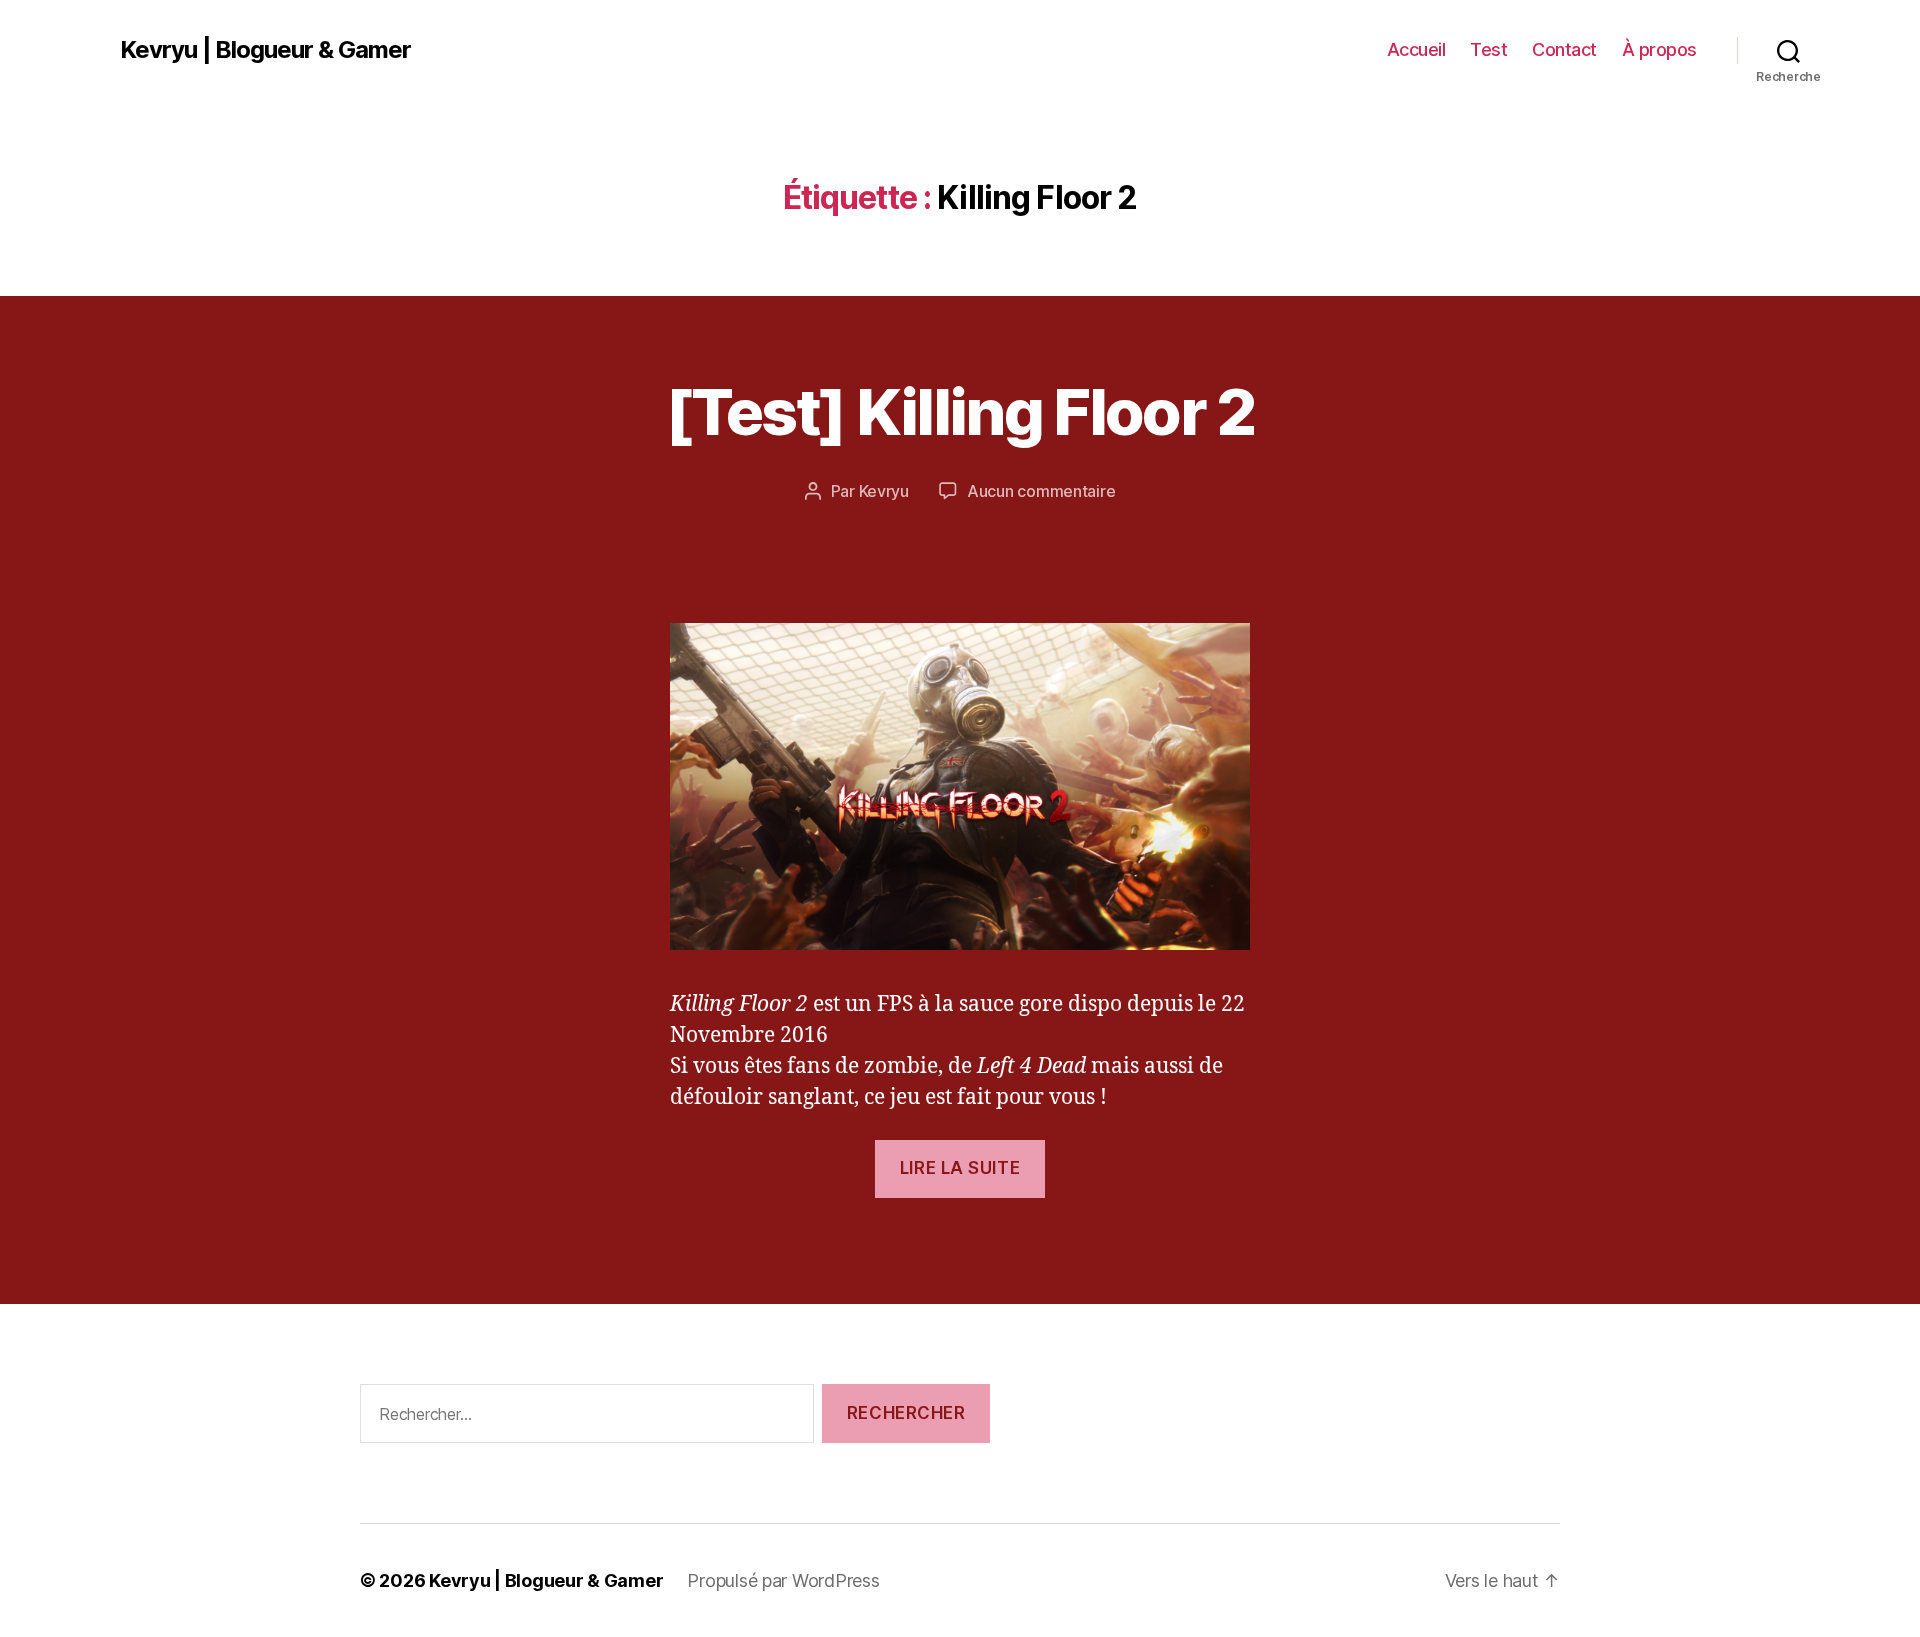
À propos (1659, 49)
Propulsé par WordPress (783, 1580)
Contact (1564, 49)
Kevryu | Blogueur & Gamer (265, 50)
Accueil (1416, 49)
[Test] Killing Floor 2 (959, 411)
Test (1488, 49)
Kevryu (884, 491)
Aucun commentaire (1041, 491)
